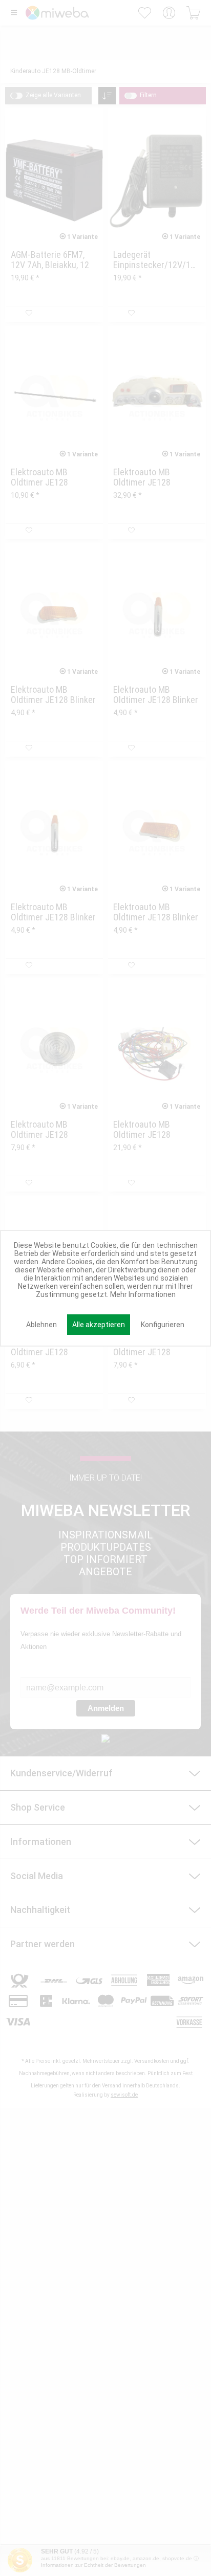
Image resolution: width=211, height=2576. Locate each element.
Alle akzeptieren (99, 1325)
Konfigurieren (163, 1325)
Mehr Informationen (143, 1294)
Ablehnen (41, 1325)
